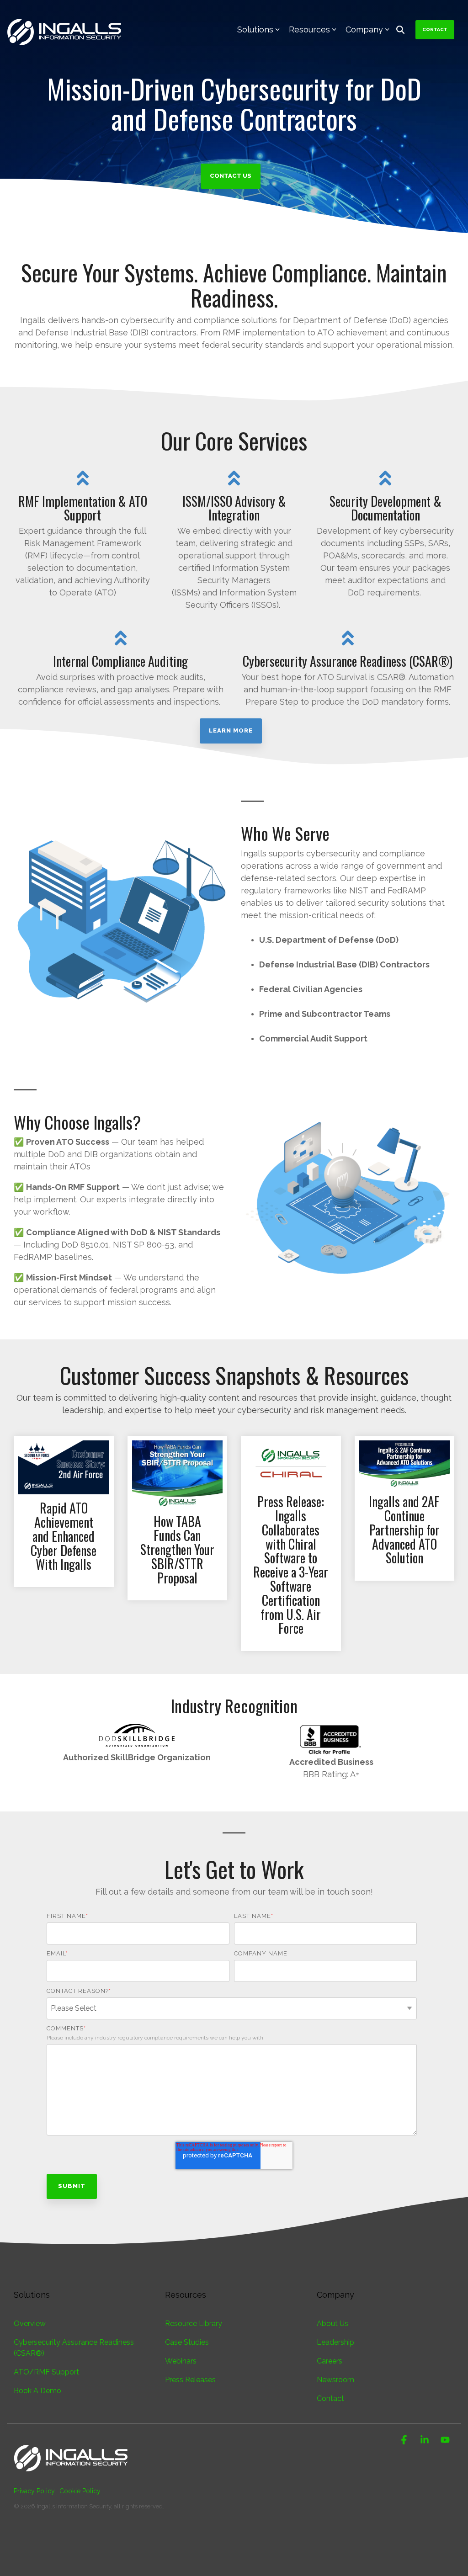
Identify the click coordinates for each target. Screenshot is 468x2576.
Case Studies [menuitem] (187, 2342)
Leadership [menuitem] (335, 2342)
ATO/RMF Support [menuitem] (46, 2372)
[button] (405, 2440)
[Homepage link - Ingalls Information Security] (71, 2476)
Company (364, 29)
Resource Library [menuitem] (194, 2324)
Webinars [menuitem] (181, 2361)
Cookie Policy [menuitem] (80, 2491)
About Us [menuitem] (332, 2324)
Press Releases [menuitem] (190, 2380)
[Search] (400, 30)
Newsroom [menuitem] (335, 2380)
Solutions (255, 29)
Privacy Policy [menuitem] (34, 2491)
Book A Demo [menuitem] (37, 2391)
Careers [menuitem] (330, 2361)
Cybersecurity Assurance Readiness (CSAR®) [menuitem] (75, 2348)
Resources (309, 29)
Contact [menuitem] (330, 2398)
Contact (435, 29)
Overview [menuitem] (30, 2324)
